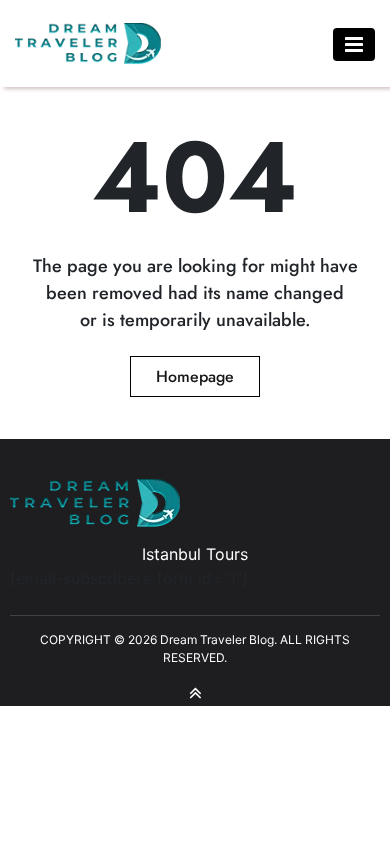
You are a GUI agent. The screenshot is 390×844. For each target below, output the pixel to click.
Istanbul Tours (195, 554)
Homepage (195, 376)
